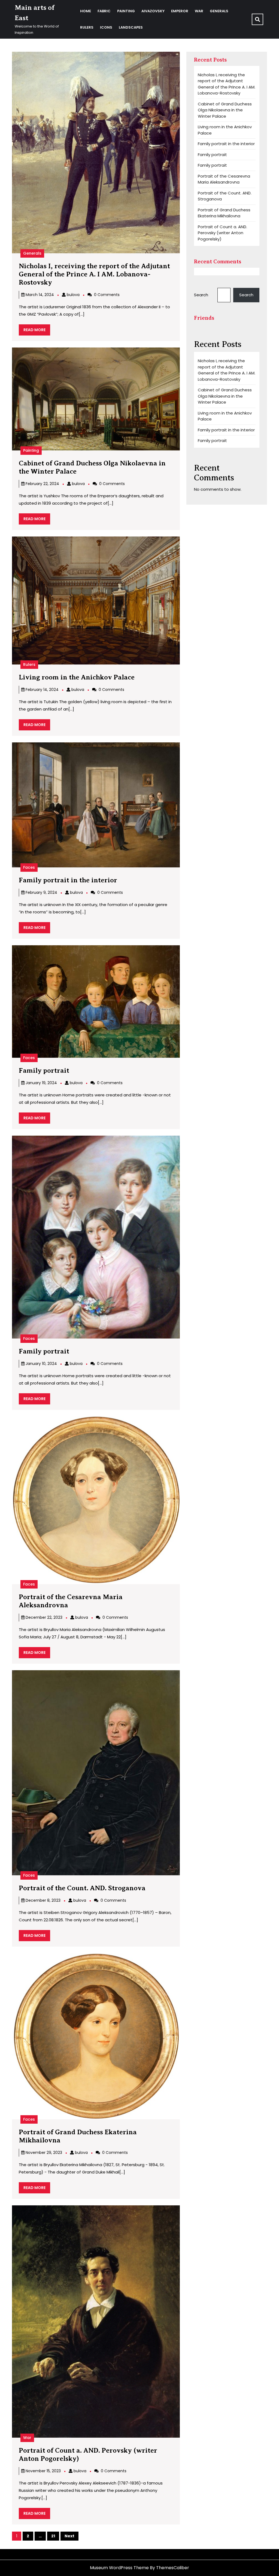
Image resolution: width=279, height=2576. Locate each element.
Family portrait (44, 1071)
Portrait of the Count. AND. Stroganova (82, 1888)
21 (53, 2536)
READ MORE (37, 331)
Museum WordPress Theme (119, 2568)
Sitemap (21, 2554)
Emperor (180, 11)
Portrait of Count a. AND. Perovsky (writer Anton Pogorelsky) (222, 233)
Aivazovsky (153, 11)
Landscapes (131, 27)
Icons (106, 27)
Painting (126, 11)
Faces (29, 867)
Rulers (87, 27)
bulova (73, 295)
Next (69, 2536)
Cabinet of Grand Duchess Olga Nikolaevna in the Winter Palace (225, 110)
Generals (219, 11)
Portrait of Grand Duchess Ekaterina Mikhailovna (224, 213)
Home (86, 11)
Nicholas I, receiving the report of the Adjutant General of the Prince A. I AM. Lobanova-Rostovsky (94, 274)
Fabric (104, 11)
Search (201, 295)
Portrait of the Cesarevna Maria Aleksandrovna (224, 179)
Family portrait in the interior (68, 880)
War (199, 11)
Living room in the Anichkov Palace (77, 677)
